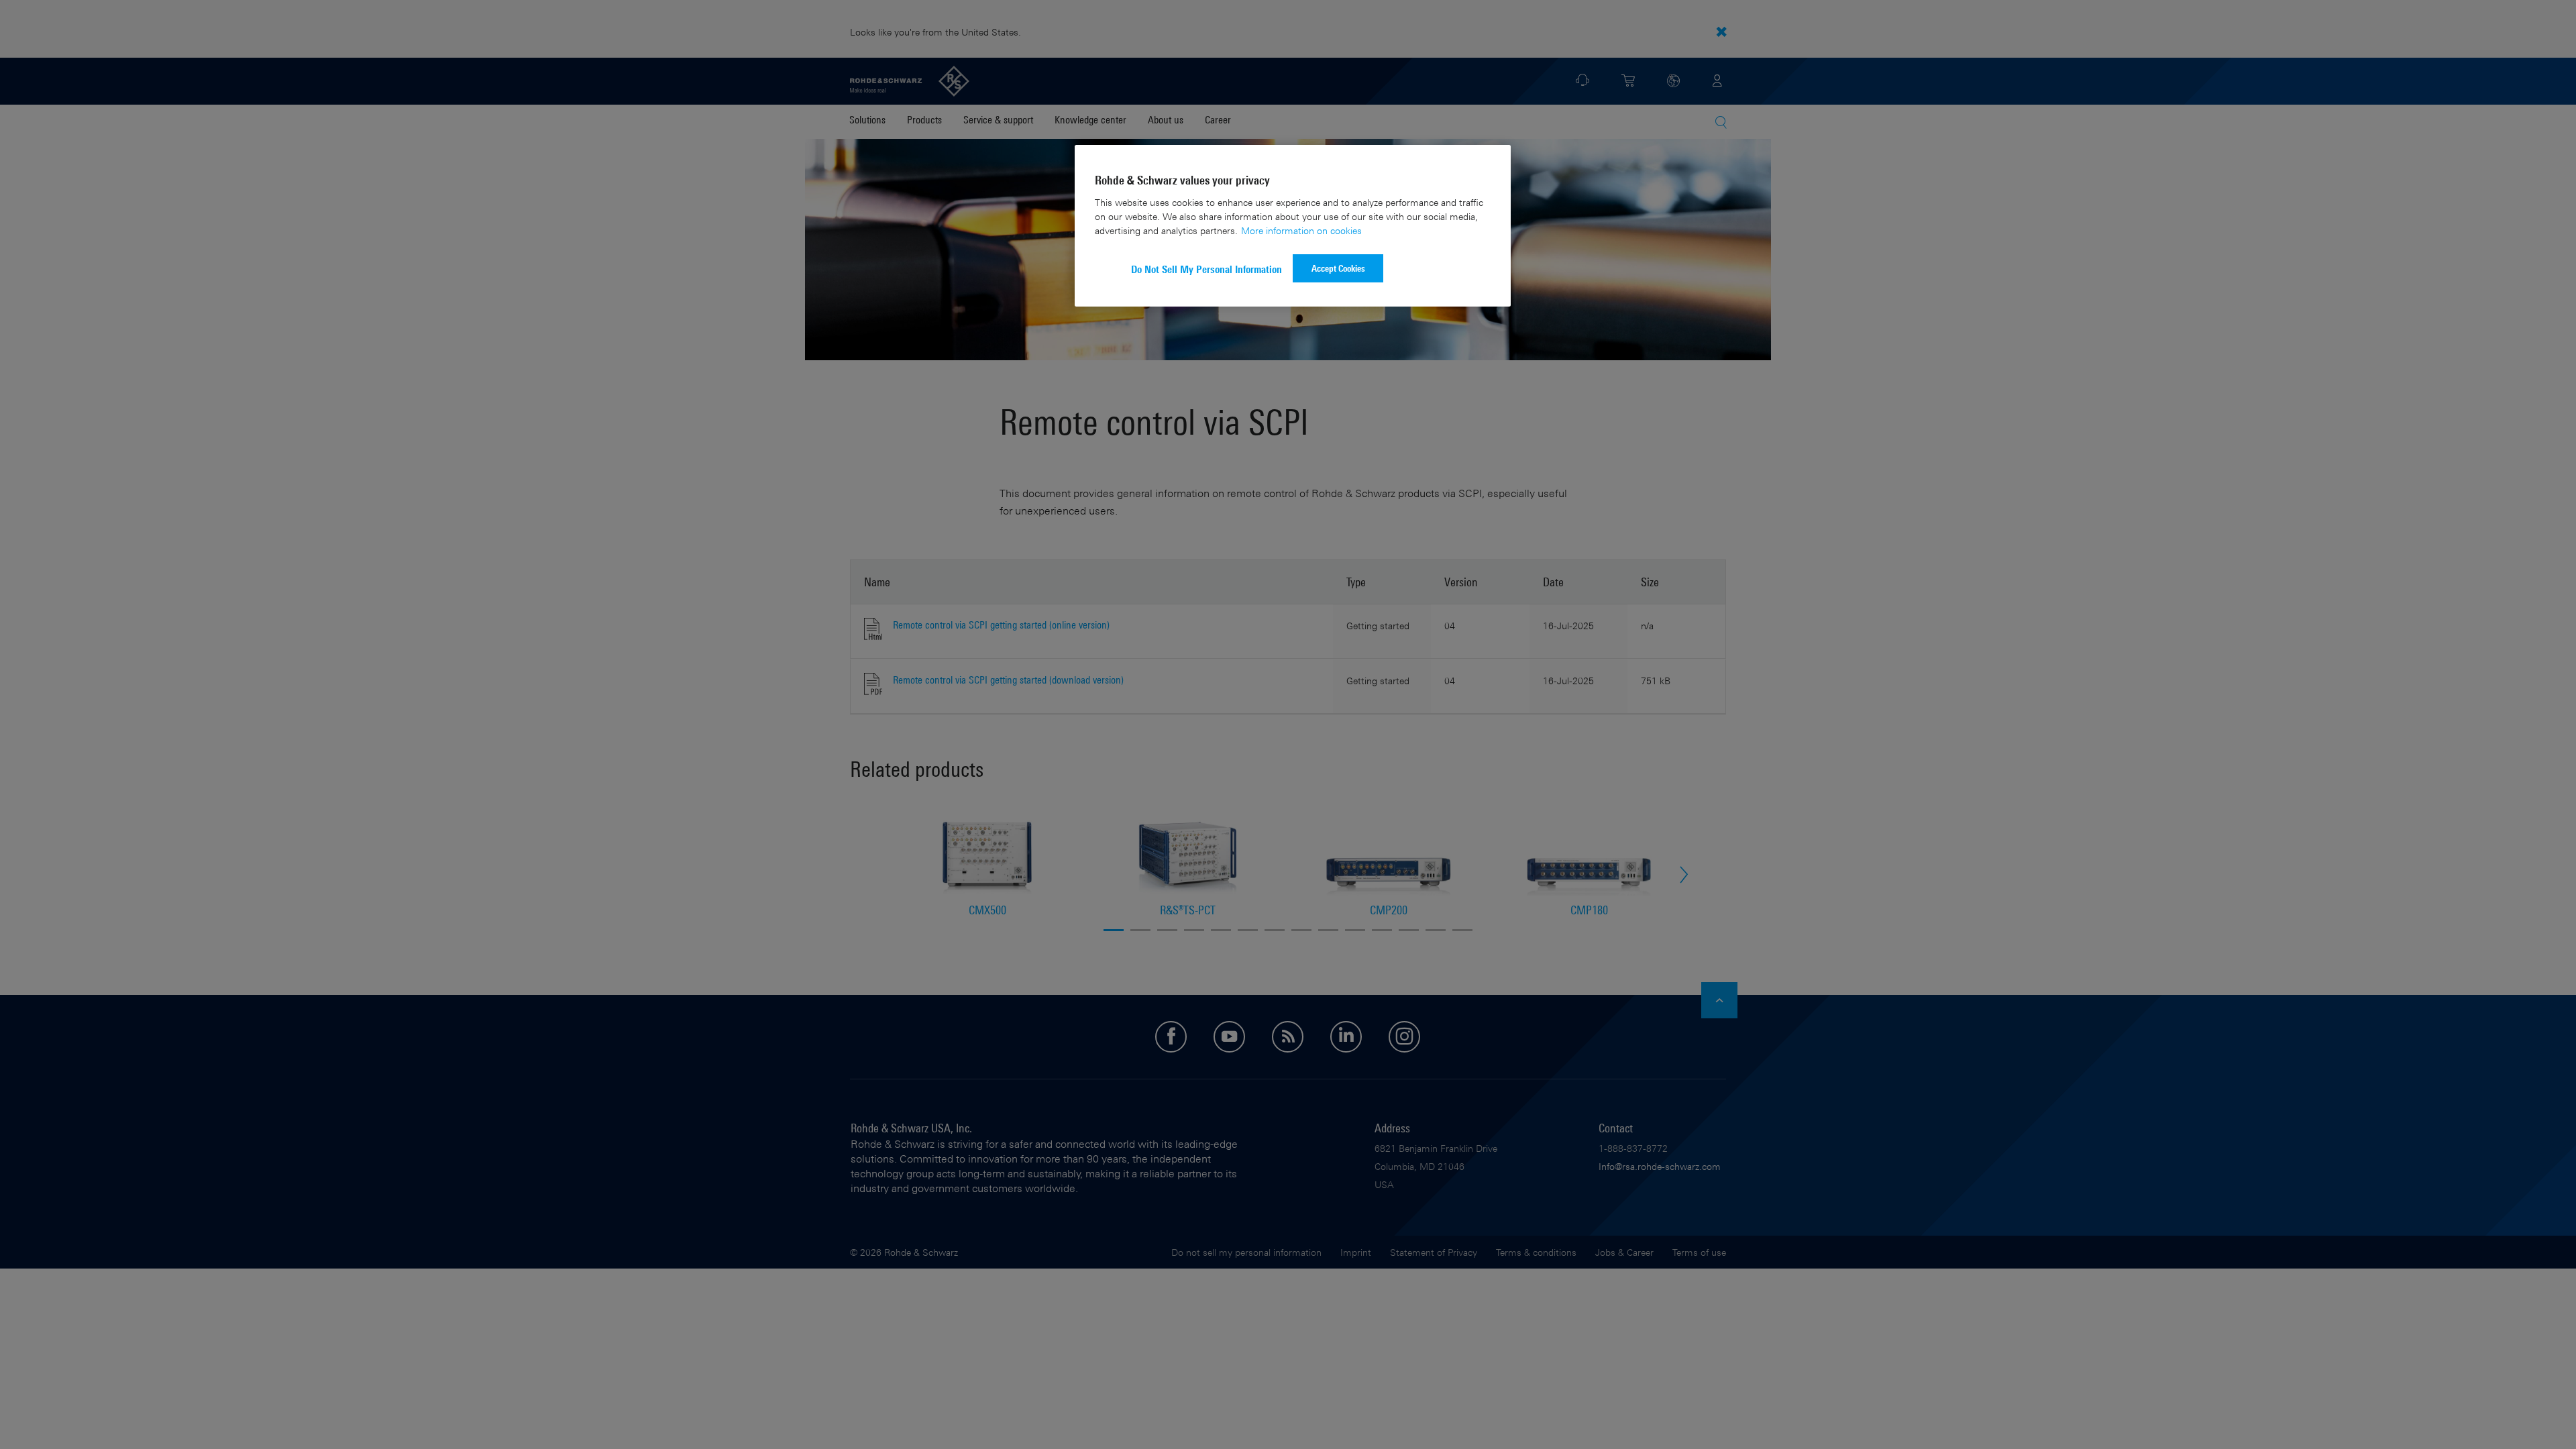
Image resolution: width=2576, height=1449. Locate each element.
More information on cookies (1301, 230)
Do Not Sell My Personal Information (1206, 269)
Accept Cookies (1338, 268)
